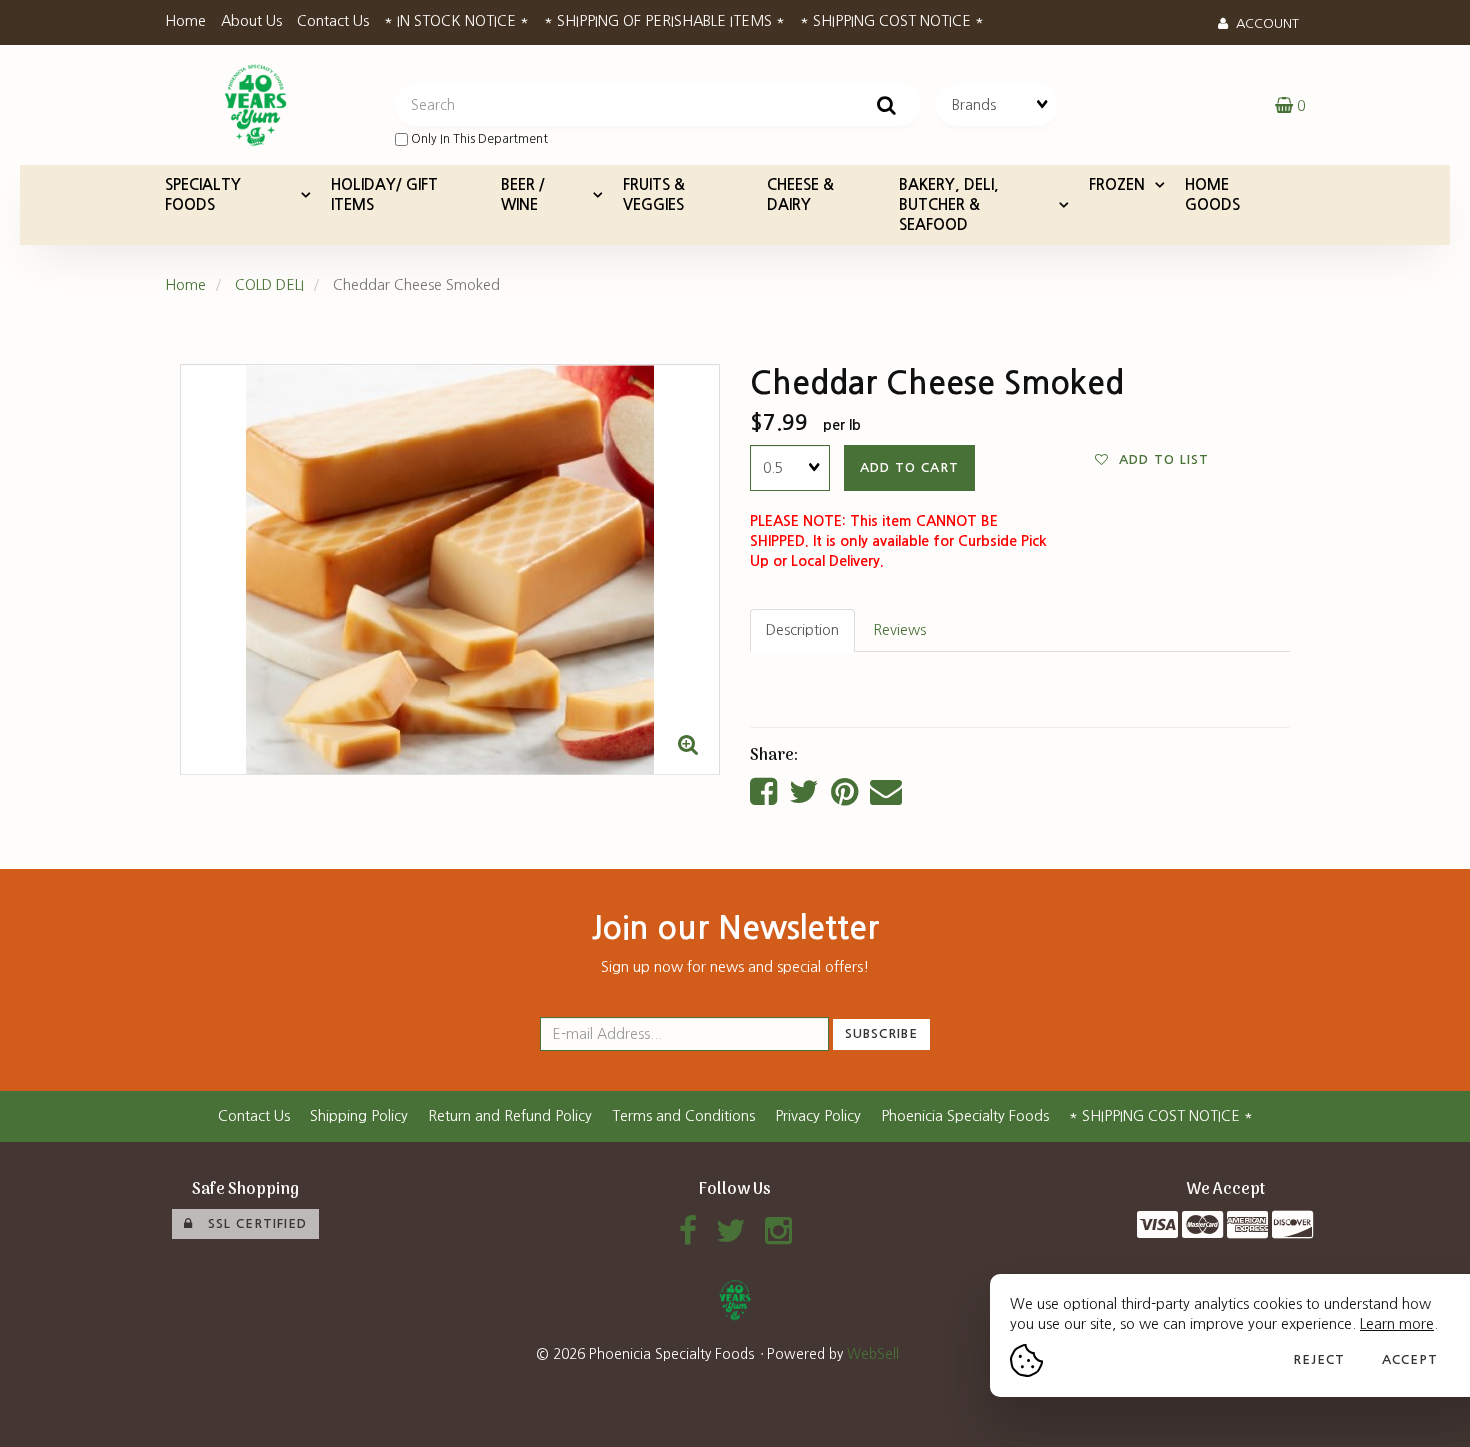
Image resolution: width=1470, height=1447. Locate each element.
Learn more (1397, 1324)
